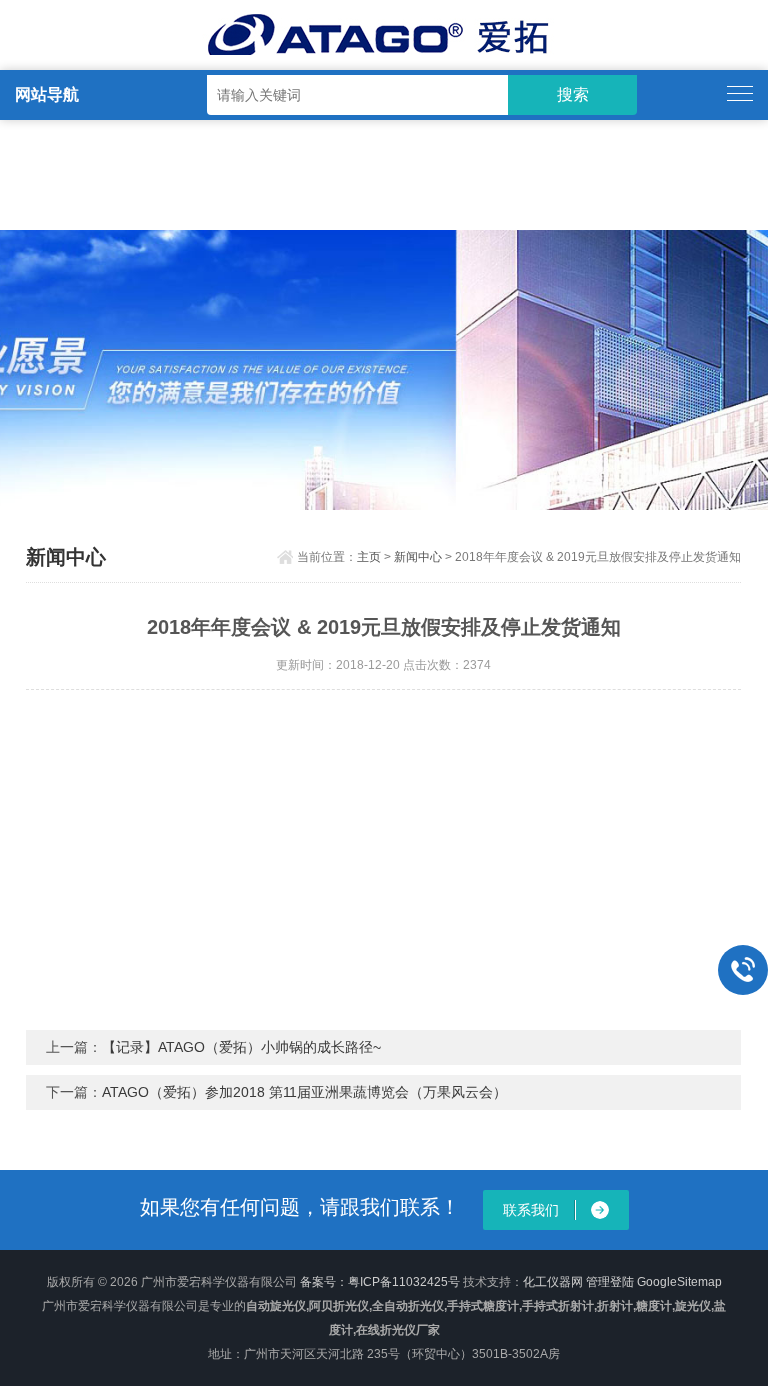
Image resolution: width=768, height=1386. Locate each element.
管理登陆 (610, 1282)
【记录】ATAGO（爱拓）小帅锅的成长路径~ (241, 1047)
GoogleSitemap (679, 1282)
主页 (369, 557)
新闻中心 (418, 557)
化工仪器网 (553, 1282)
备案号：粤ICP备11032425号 (380, 1282)
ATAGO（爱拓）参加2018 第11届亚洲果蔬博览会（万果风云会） (304, 1092)
